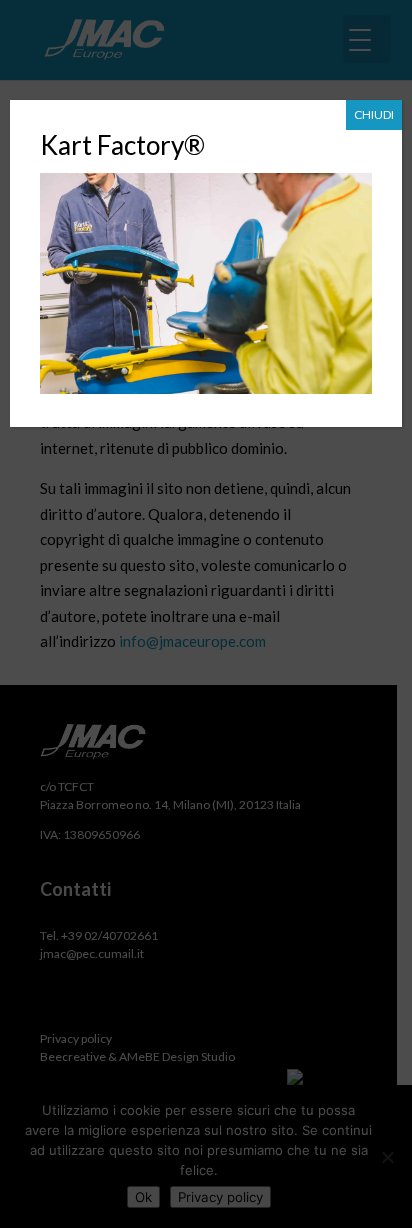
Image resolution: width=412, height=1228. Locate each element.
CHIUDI (374, 114)
